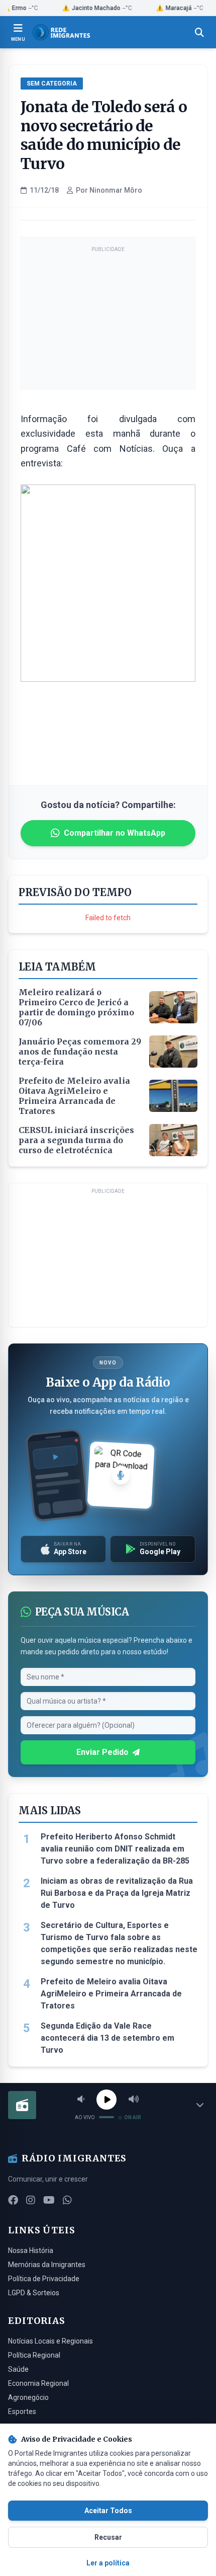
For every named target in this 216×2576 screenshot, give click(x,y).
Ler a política (108, 2563)
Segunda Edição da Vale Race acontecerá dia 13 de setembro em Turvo (107, 2038)
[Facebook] (13, 2200)
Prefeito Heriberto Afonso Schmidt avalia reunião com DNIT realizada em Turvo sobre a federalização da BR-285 (115, 1849)
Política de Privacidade (44, 2279)
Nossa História (31, 2250)
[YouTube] (49, 2200)
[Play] (106, 2100)
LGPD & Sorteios (34, 2293)
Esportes (22, 2411)
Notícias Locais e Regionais (50, 2341)
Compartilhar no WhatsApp (115, 833)
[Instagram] (31, 2200)
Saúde (18, 2369)
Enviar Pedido (102, 1752)
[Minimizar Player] (200, 2105)
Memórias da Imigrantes (47, 2265)
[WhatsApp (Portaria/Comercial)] (67, 2200)
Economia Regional (38, 2383)
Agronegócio (28, 2397)
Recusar (108, 2537)
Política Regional (34, 2355)
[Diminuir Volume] (81, 2100)
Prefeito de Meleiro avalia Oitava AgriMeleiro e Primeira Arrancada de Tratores (111, 1994)
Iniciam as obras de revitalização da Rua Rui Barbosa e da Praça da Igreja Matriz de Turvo (117, 1893)
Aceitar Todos (108, 2511)
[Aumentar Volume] (134, 2100)
